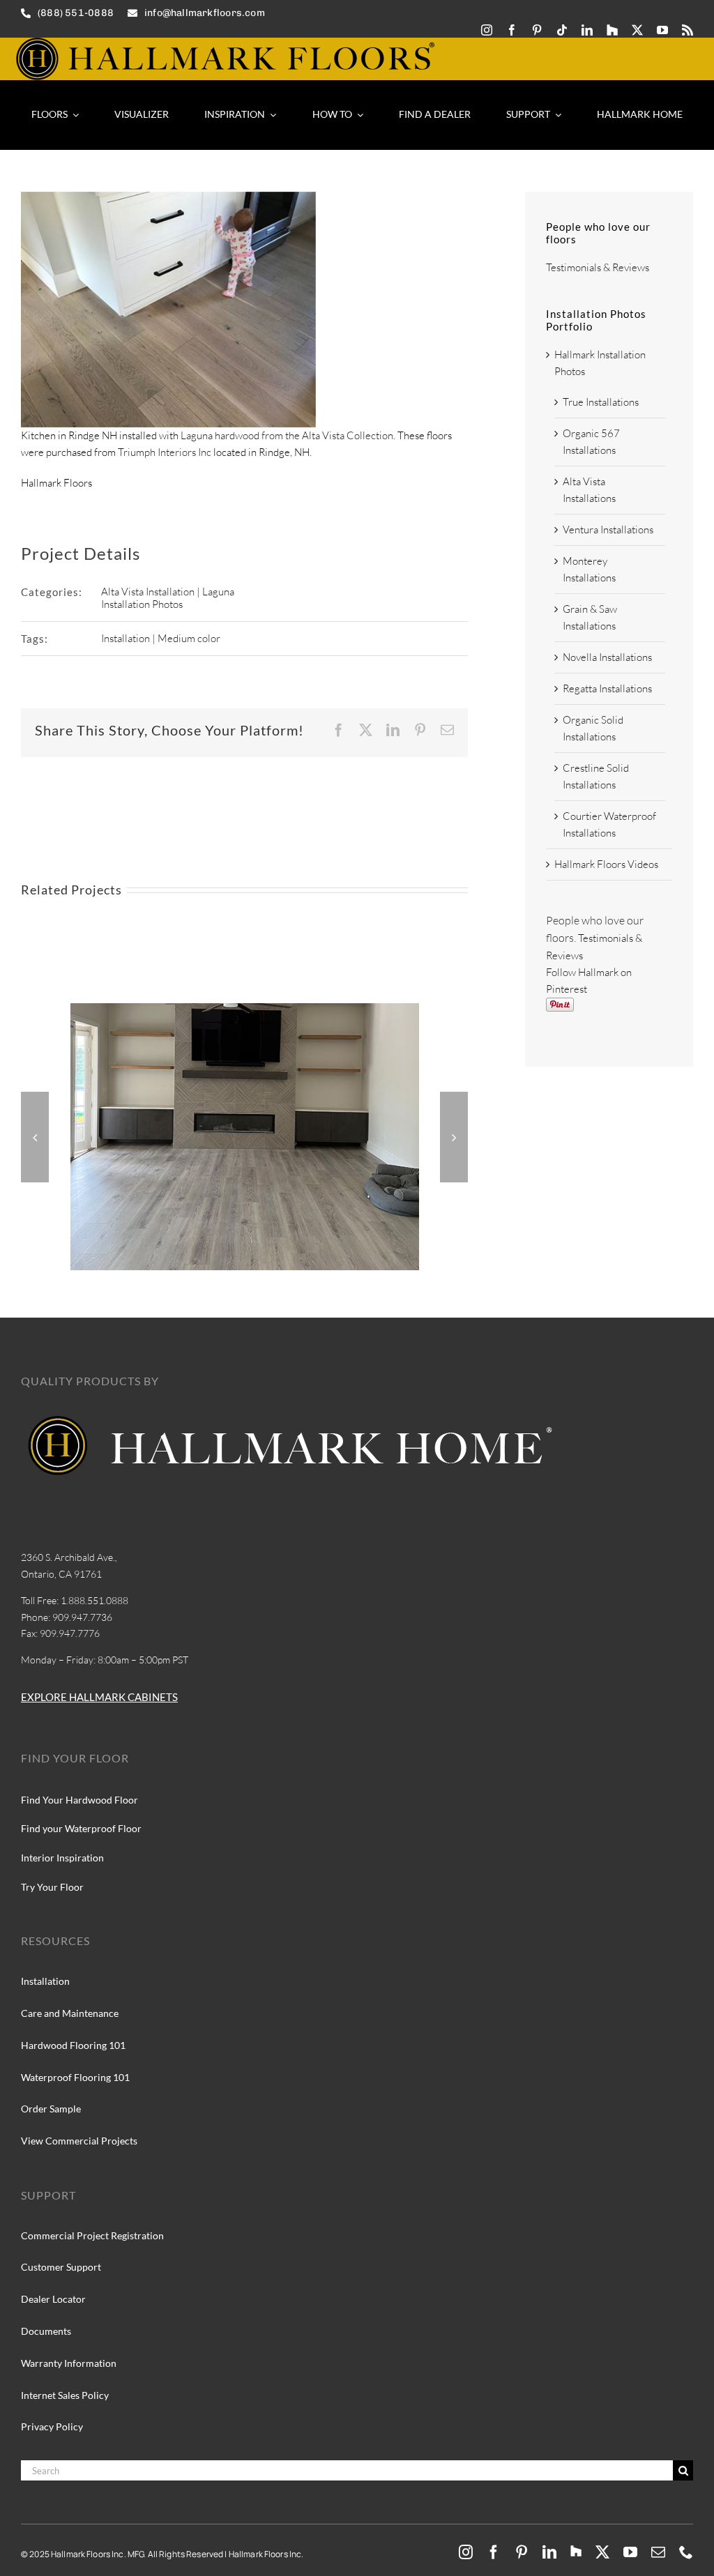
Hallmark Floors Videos (606, 864)
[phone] (686, 2552)
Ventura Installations (608, 529)
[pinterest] (537, 30)
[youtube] (662, 30)
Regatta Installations (607, 688)
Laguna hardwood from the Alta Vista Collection (287, 435)
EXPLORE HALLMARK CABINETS (99, 1697)
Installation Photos (142, 604)
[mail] (658, 2552)
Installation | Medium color (161, 638)
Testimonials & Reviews (598, 267)
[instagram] (487, 30)
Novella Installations (607, 657)
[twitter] (637, 30)
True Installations (601, 402)
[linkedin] (587, 30)
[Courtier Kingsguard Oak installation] (245, 1010)
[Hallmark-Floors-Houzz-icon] (612, 30)
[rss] (688, 30)
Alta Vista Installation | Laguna (168, 592)
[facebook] (512, 30)
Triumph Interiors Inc (165, 452)
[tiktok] (562, 30)
